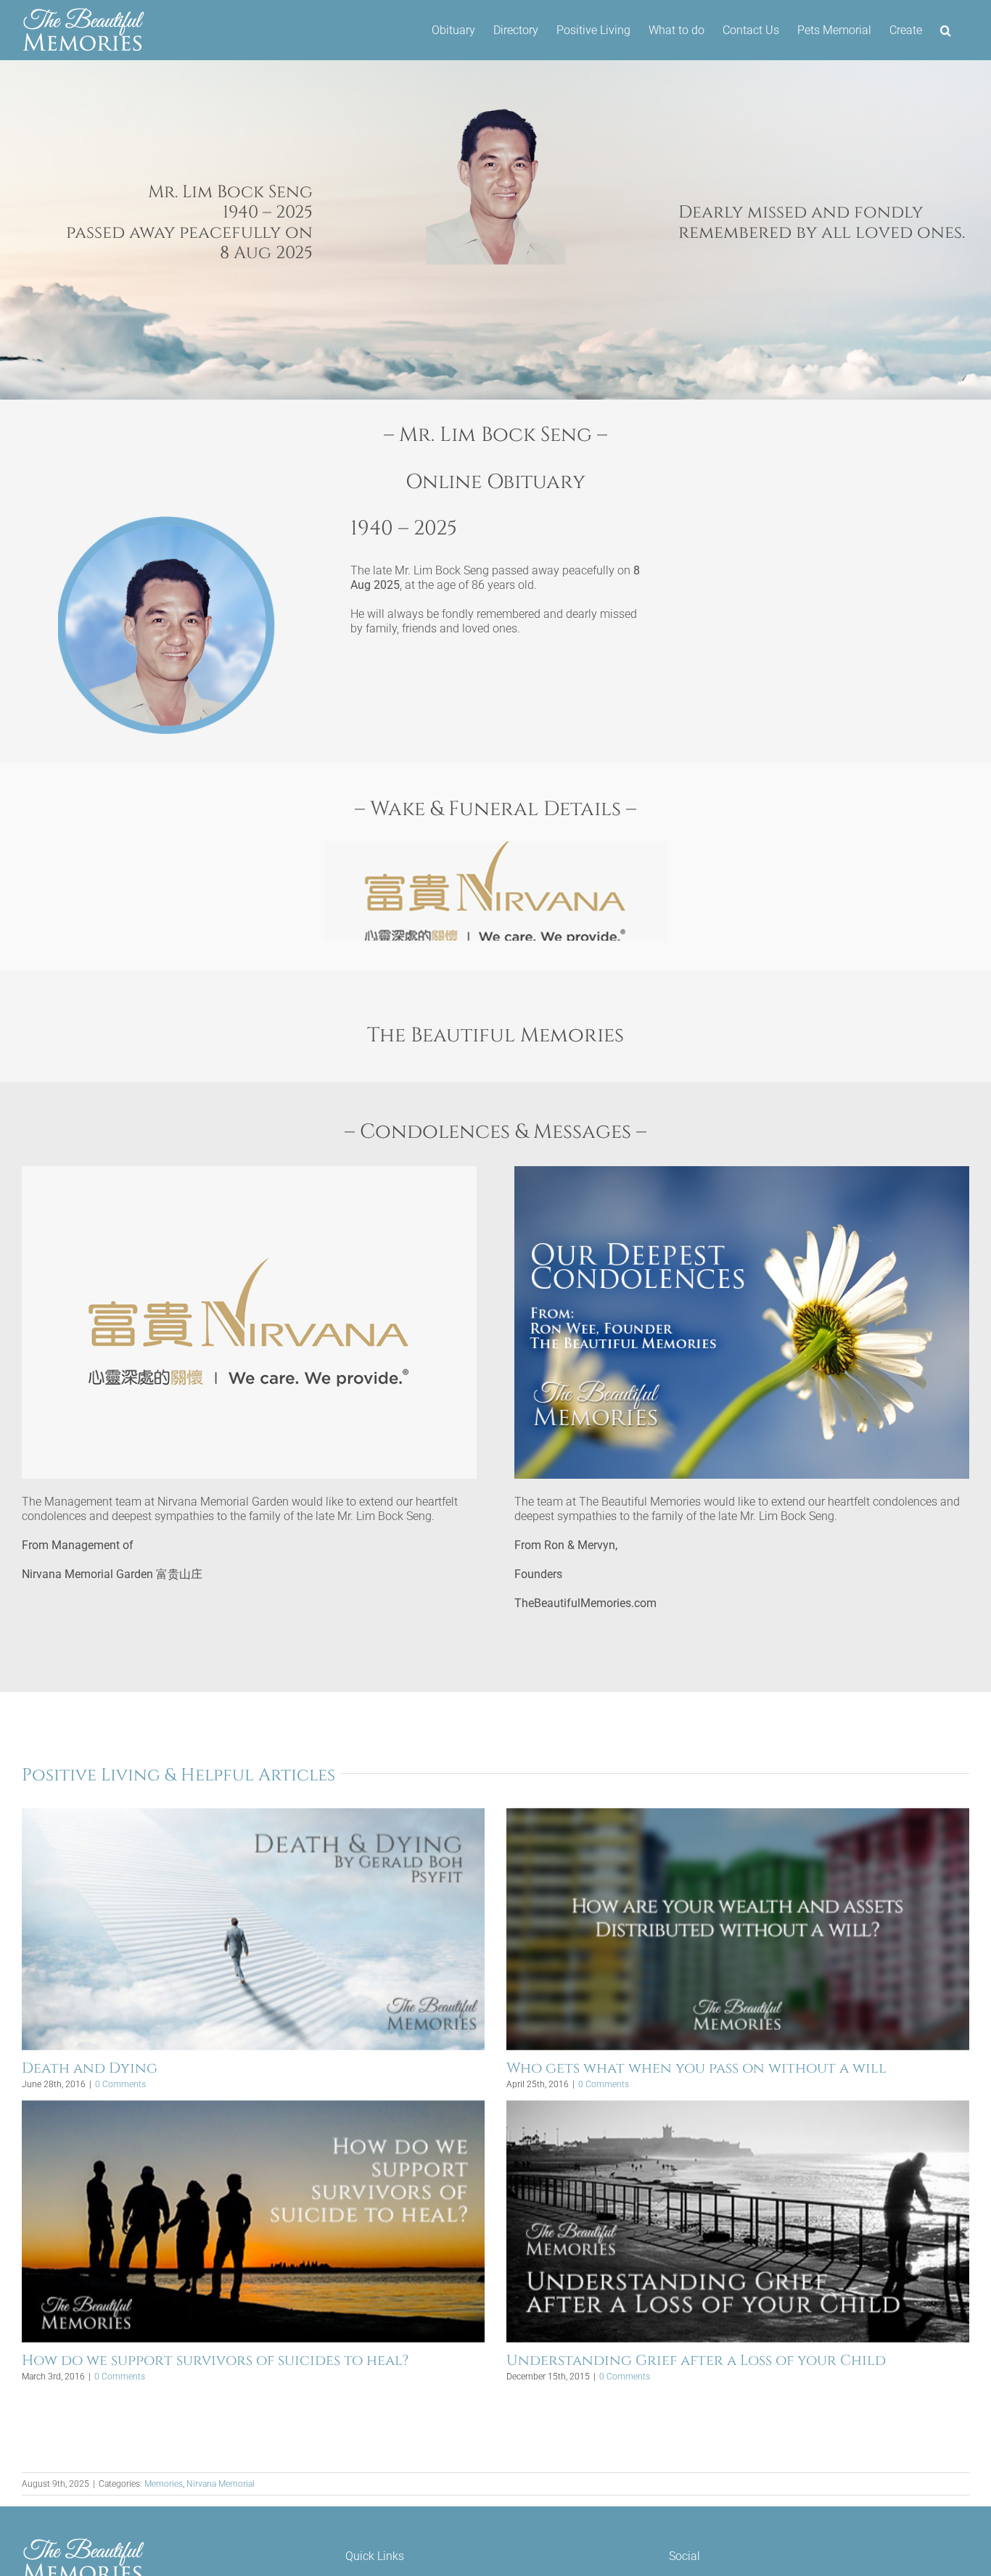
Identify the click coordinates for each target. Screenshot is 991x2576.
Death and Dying (90, 2068)
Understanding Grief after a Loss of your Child (696, 2360)
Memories (164, 2484)
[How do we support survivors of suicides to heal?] (253, 2221)
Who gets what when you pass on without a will (696, 2068)
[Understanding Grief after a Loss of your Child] (738, 2221)
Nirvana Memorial (221, 2484)
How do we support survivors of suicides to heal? (215, 2360)
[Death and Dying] (253, 1929)
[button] (946, 30)
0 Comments (120, 2084)
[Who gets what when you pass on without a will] (738, 1929)
